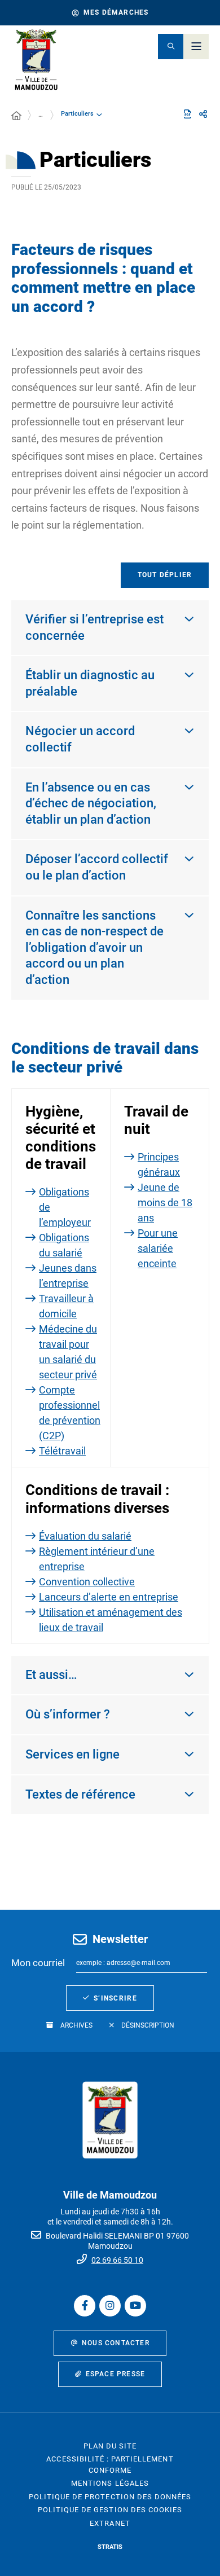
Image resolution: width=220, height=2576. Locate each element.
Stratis (110, 2547)
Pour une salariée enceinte (158, 1248)
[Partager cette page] (203, 115)
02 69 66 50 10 (117, 2260)
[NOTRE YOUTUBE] (135, 2306)
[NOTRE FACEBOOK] (85, 2306)
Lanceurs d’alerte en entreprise (109, 1597)
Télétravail (62, 1451)
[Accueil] (16, 116)
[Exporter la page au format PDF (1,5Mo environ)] (187, 114)
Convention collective (87, 1582)
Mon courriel (38, 1963)
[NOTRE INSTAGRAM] (110, 2306)
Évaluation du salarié (85, 1536)
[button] (171, 47)
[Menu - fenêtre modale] (196, 47)
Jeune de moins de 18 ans (165, 1203)
